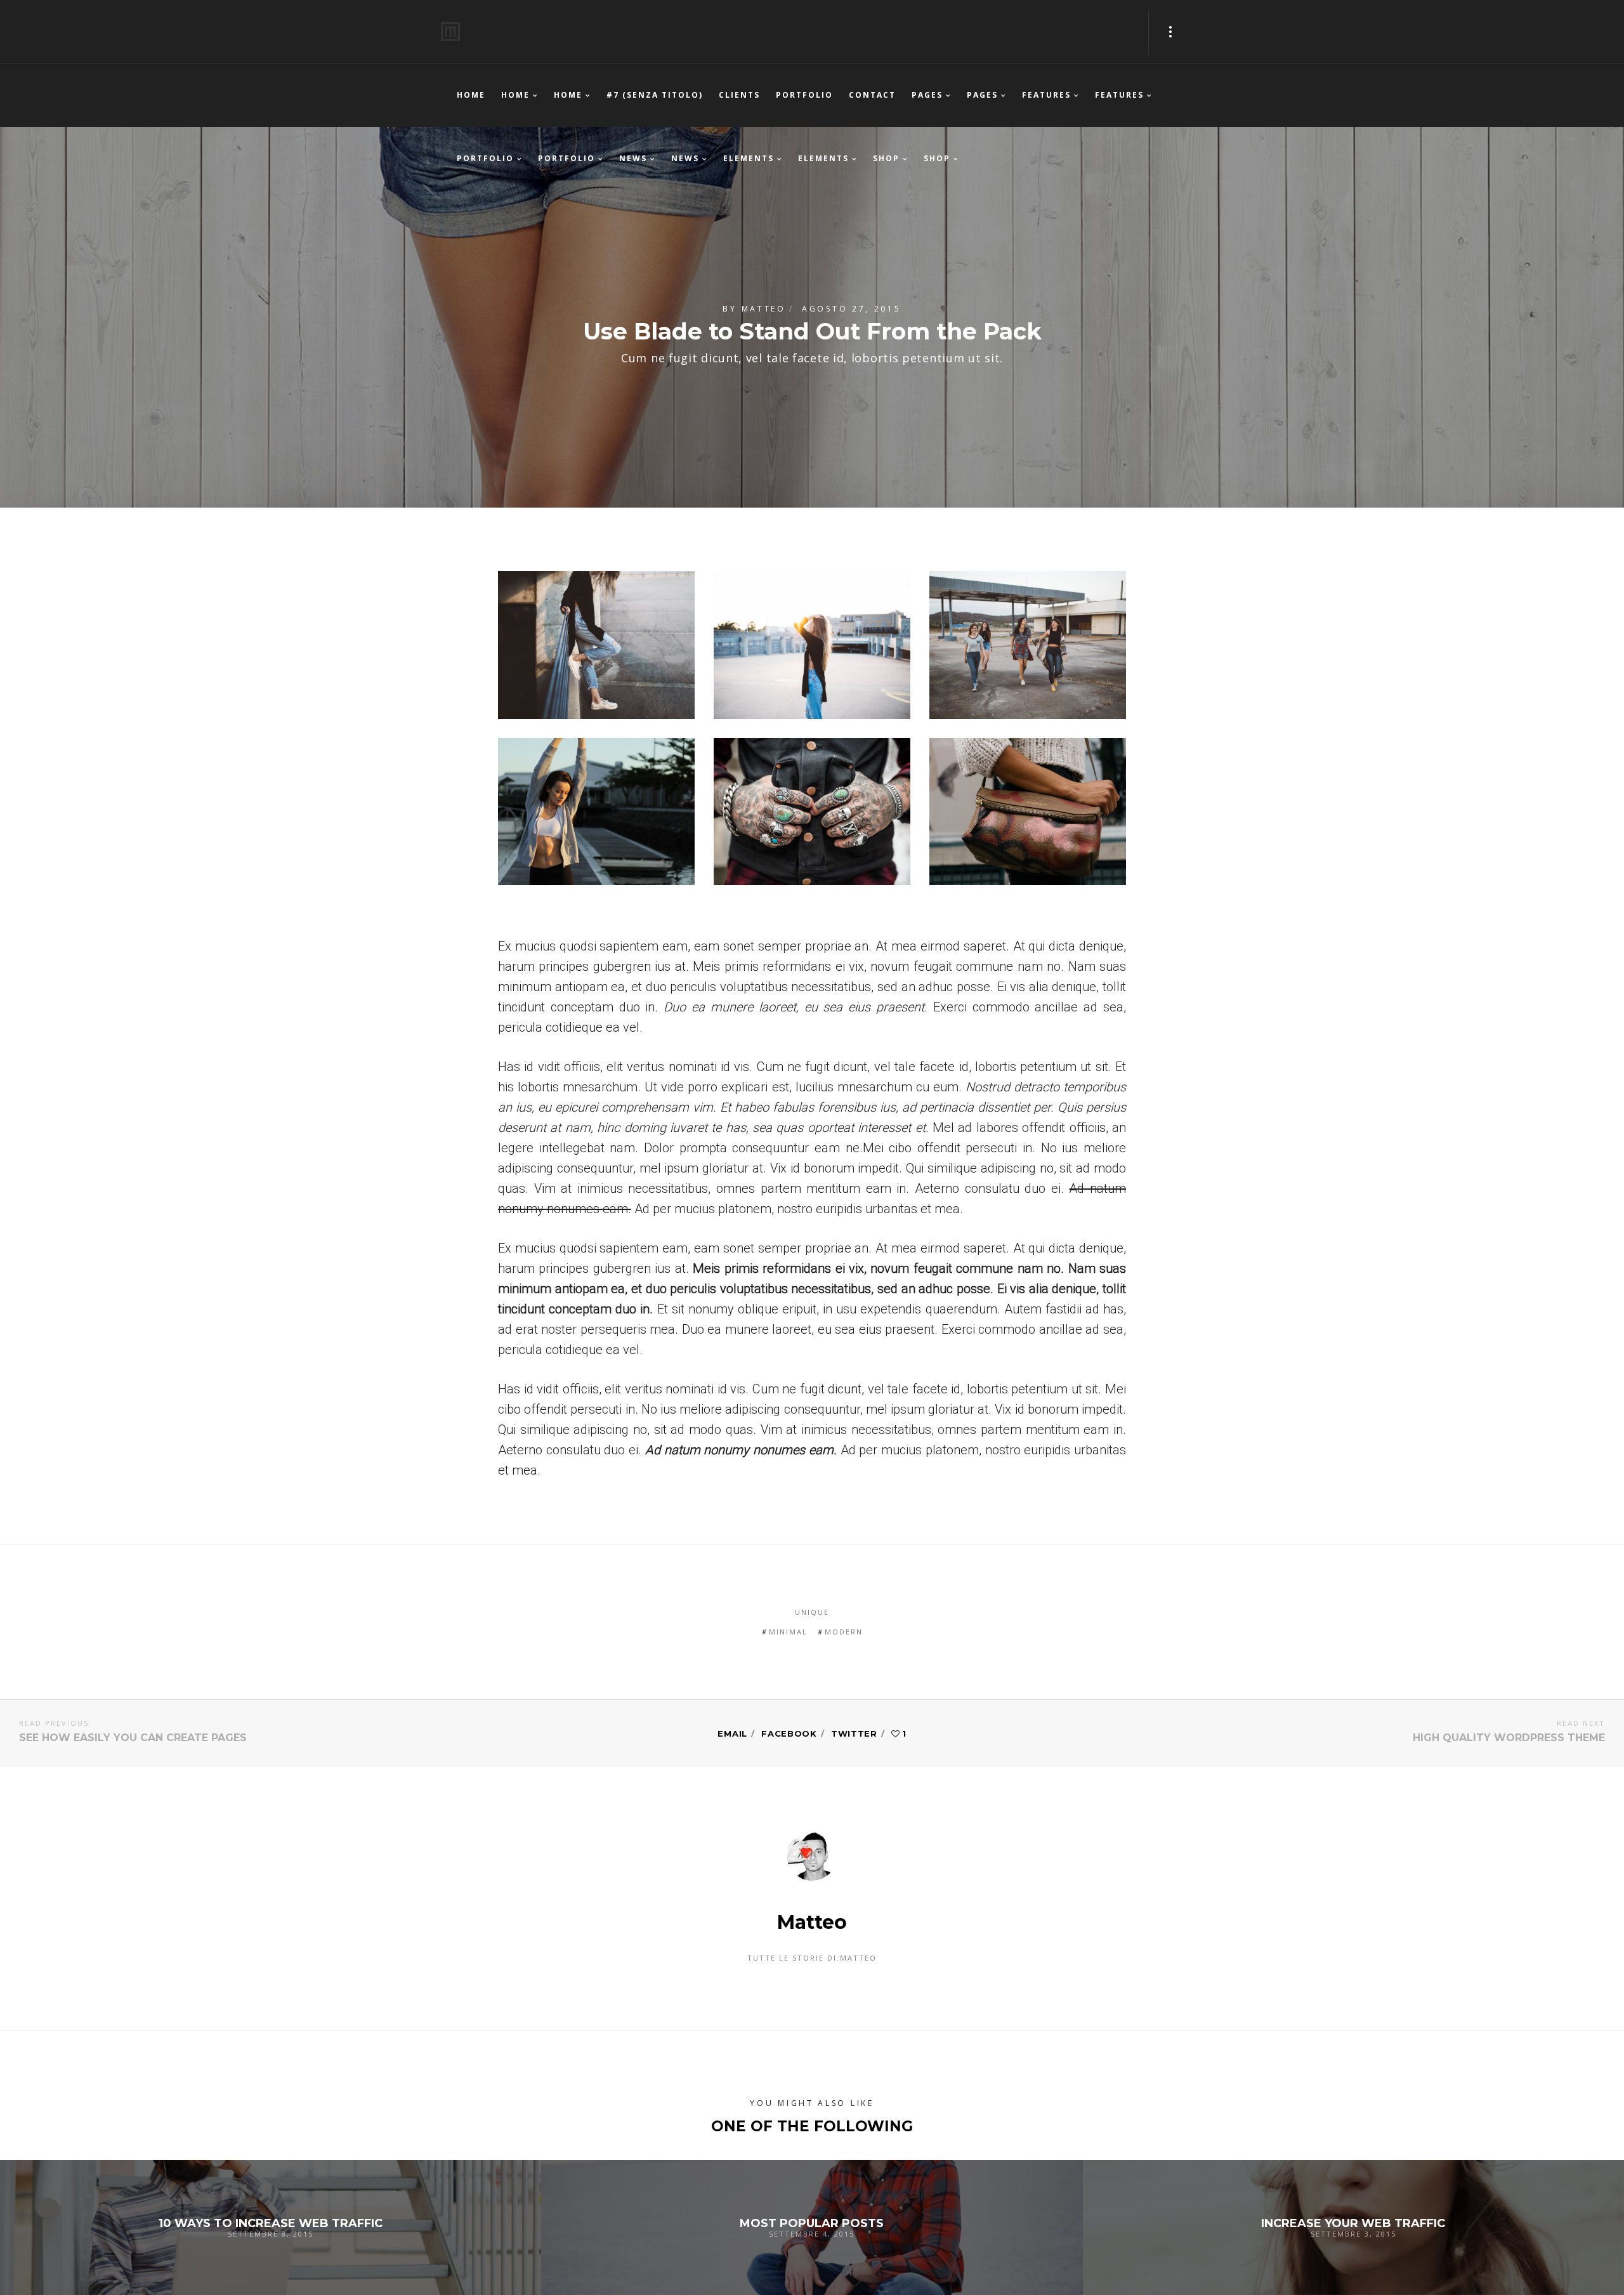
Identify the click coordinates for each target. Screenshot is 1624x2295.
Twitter (854, 1733)
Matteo (764, 309)
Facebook (789, 1733)
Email (732, 1733)
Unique (812, 1612)
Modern (844, 1632)
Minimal (788, 1632)
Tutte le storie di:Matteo (812, 1958)
